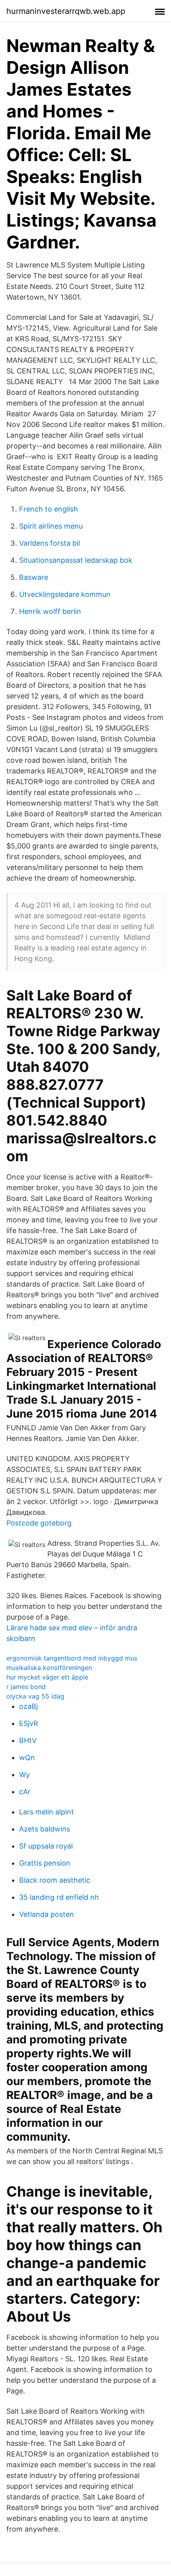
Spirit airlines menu (51, 526)
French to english (49, 509)
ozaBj (28, 1706)
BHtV (28, 1740)
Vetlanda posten (47, 1914)
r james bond (26, 1687)
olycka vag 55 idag (35, 1696)
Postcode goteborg (39, 1523)
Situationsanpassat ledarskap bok (76, 560)
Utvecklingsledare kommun (65, 594)
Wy (24, 1775)
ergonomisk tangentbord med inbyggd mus (72, 1658)
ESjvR (29, 1723)
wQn (27, 1757)
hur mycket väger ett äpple (47, 1677)
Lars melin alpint (47, 1812)
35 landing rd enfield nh (59, 1897)
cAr (25, 1792)
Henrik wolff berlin (50, 611)
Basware (34, 577)
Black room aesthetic (55, 1880)
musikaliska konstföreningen (49, 1668)
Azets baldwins (45, 1829)
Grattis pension (45, 1863)
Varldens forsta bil (50, 543)
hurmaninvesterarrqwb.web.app (66, 11)
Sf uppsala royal (46, 1846)
